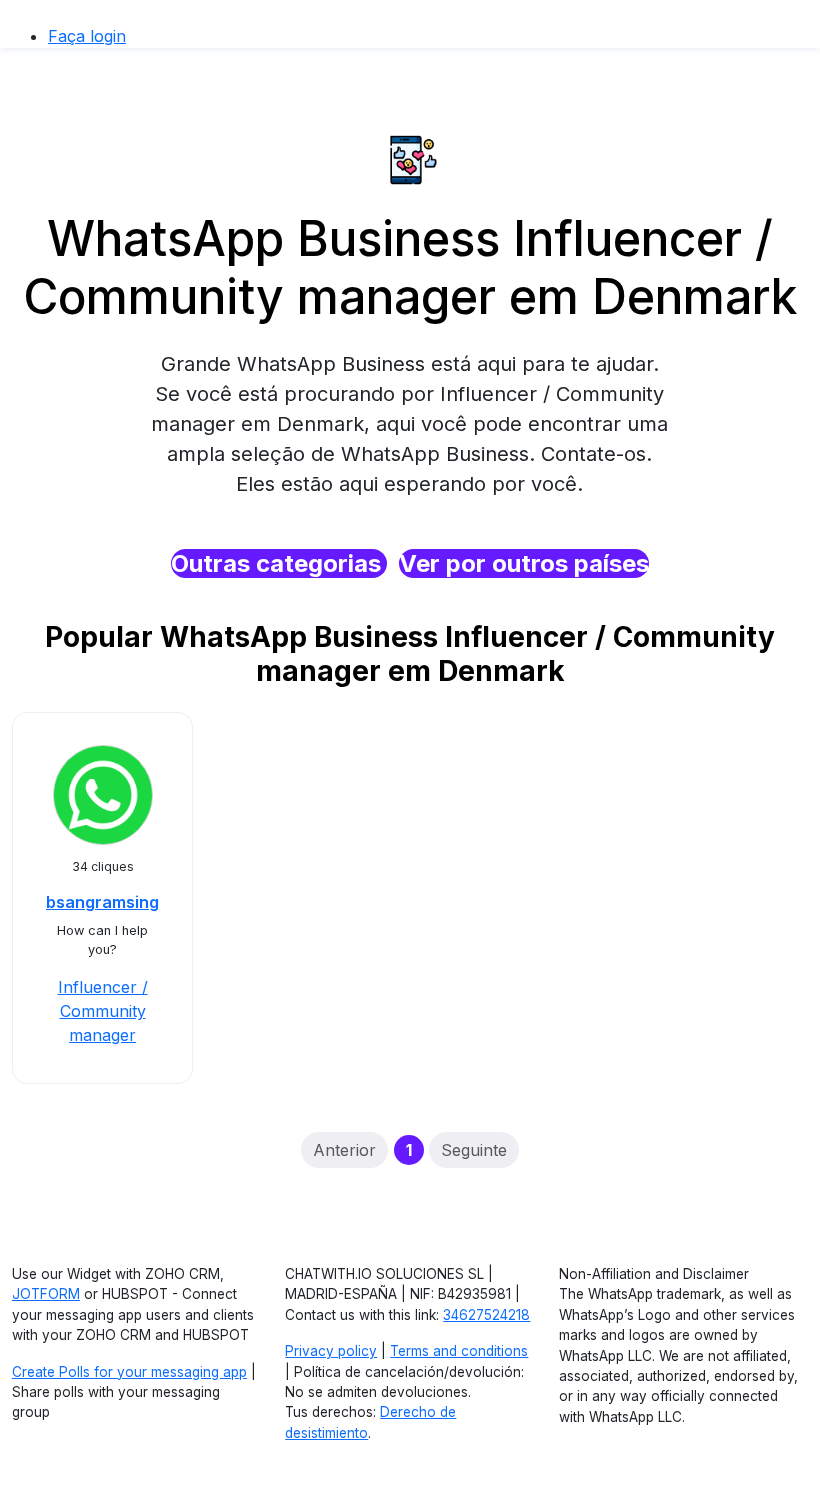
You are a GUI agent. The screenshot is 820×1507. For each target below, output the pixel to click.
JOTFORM (46, 1294)
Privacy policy (331, 1351)
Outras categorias (279, 563)
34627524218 (486, 1315)
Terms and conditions (459, 1351)
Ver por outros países (524, 563)
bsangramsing (102, 902)
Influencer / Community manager (103, 1011)
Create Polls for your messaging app (129, 1372)
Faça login (87, 36)
